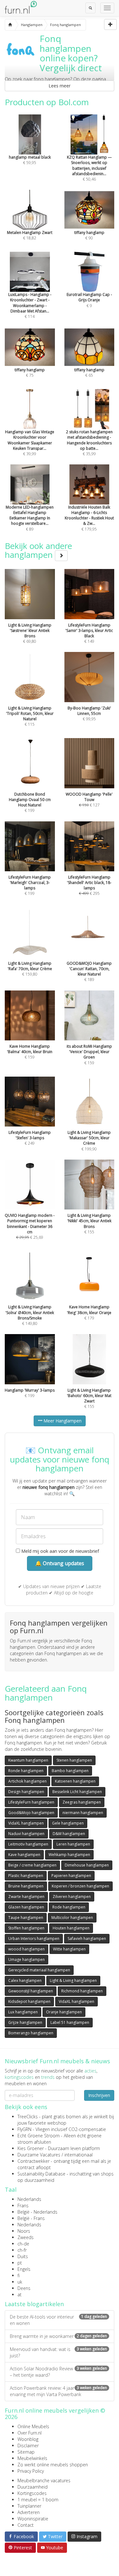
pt (20, 2263)
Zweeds (26, 2237)
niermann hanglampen (83, 1813)
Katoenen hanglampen (75, 1781)
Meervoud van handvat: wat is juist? (58, 2352)
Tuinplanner (29, 2506)
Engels (24, 2269)
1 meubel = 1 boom (38, 2500)
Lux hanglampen (23, 2012)
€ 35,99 (89, 443)
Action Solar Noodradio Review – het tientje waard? (58, 2372)
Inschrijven (99, 2095)
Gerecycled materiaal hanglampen (39, 1970)
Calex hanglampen (25, 1980)
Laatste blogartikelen (34, 2304)
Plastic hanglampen (26, 1876)
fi (19, 2275)
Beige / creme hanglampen (32, 1865)
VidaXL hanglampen (26, 1823)
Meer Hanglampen (62, 1421)
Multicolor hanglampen (72, 1918)
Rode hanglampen (69, 1907)
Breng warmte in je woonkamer (58, 2336)
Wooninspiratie (33, 2519)
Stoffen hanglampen (26, 1928)
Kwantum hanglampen (28, 1760)
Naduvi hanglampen (26, 1834)
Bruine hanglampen (26, 1886)
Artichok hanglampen (27, 1781)
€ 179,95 (89, 518)
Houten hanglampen (71, 1928)
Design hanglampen (26, 1792)
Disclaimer (28, 2446)
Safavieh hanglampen (87, 1939)
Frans (23, 2206)
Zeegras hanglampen (82, 1802)
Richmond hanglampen (82, 1991)
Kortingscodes (32, 2493)
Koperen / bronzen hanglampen (80, 1886)
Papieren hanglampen (71, 1876)
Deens (24, 2288)
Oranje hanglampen (64, 2012)
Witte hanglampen (69, 1949)
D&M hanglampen (69, 1834)
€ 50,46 (89, 168)
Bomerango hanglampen (31, 2033)
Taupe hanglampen (26, 1918)
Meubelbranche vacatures (44, 2480)
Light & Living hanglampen (73, 1980)
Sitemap (26, 2452)
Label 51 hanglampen (70, 2022)
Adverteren (29, 2512)
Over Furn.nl (30, 2433)
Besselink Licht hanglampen (77, 1792)
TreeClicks (28, 2117)
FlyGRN (24, 2129)
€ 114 (30, 305)
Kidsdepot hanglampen (29, 2001)
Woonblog (28, 2439)
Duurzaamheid (33, 2487)
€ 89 (30, 518)
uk (20, 2282)
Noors (24, 2231)
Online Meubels (33, 2426)
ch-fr (22, 2250)
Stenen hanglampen (74, 1760)
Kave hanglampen (24, 1855)
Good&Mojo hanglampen (31, 1813)
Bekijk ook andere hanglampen (38, 550)
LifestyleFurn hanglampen (31, 1802)
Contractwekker (33, 2161)
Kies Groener (31, 2148)
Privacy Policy (31, 2471)
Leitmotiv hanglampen (28, 1844)
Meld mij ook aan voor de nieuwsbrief (60, 1551)
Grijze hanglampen (25, 2022)
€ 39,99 (30, 443)
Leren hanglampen (73, 1844)
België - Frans (31, 2218)
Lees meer (60, 86)
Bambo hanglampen (70, 1771)
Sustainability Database (41, 2174)
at (20, 2295)
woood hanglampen (26, 1949)
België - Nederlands (37, 2212)
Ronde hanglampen (26, 1771)
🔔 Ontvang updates (60, 1563)
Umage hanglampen (26, 1959)
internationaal (79, 2155)
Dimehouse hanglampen (87, 1865)
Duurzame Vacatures (39, 2155)
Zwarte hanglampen (26, 1897)
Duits (23, 2256)
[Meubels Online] (10, 25)
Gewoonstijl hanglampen (31, 1991)
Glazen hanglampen (26, 1907)
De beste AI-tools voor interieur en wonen (58, 2320)
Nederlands (29, 2199)
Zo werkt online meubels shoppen (53, 2465)
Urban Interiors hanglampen (34, 1939)
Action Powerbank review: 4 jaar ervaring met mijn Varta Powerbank (58, 2391)
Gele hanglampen (68, 1823)
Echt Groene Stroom (39, 2136)
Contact (26, 2525)
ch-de (23, 2244)
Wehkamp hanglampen (69, 1855)
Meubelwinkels (32, 2458)
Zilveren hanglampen (72, 1897)
